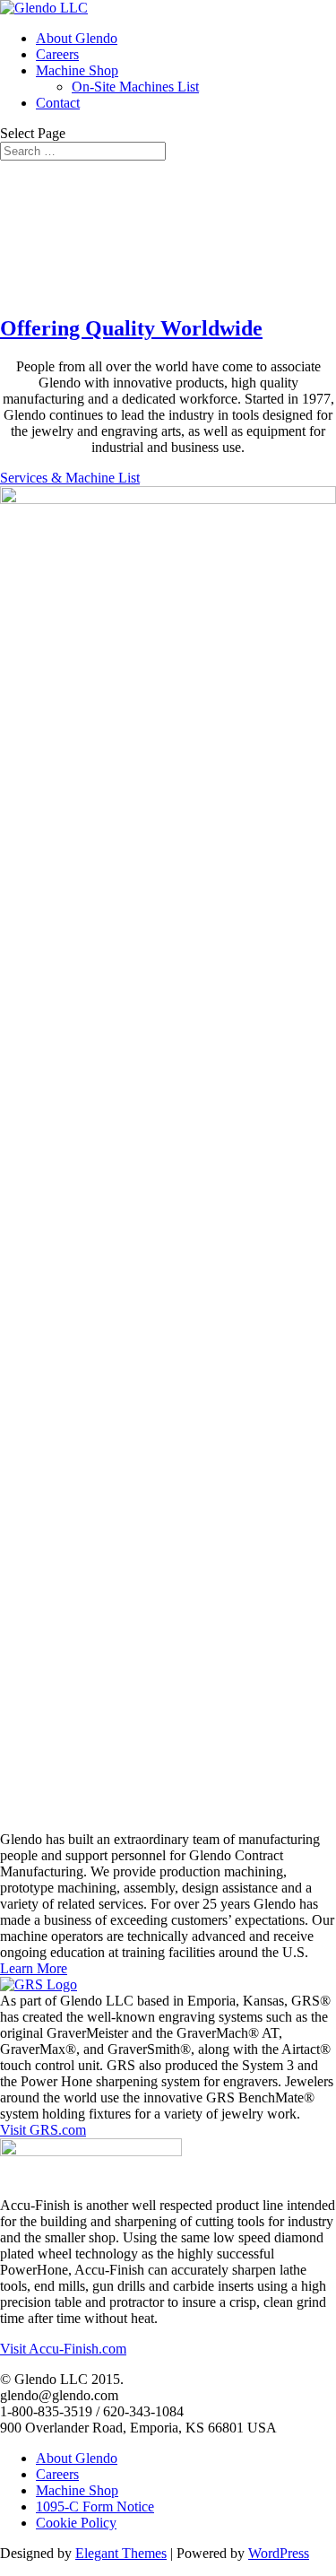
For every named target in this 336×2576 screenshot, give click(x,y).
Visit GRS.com (43, 2130)
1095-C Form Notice (95, 2506)
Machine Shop (77, 70)
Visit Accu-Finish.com (63, 2349)
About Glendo (77, 38)
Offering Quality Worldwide (131, 328)
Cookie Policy (76, 2523)
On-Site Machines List (135, 87)
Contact (58, 103)
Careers (57, 54)
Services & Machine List (70, 478)
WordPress (279, 2553)
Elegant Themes (121, 2553)
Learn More (34, 1968)
